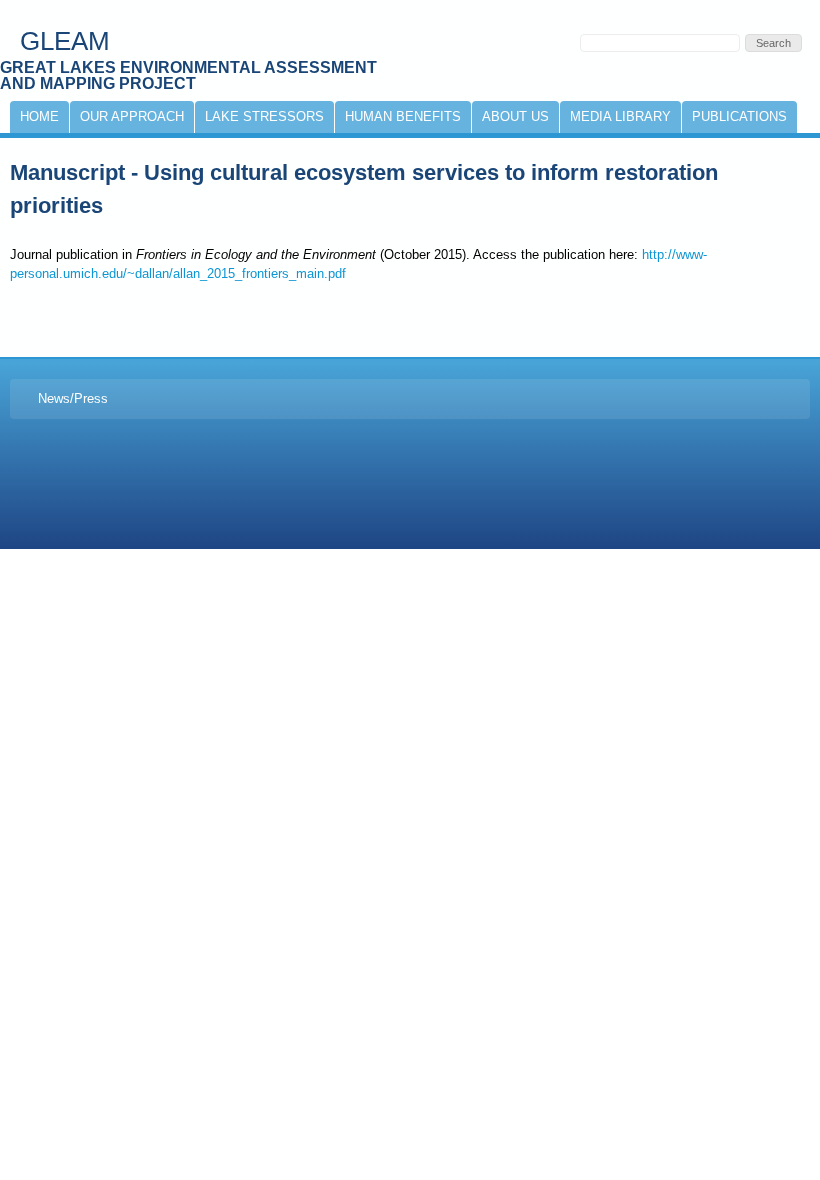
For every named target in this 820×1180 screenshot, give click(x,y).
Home (39, 116)
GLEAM (65, 41)
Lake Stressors (264, 116)
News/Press (73, 398)
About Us (515, 116)
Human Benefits (403, 116)
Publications (739, 116)
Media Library (620, 116)
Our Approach (132, 116)
